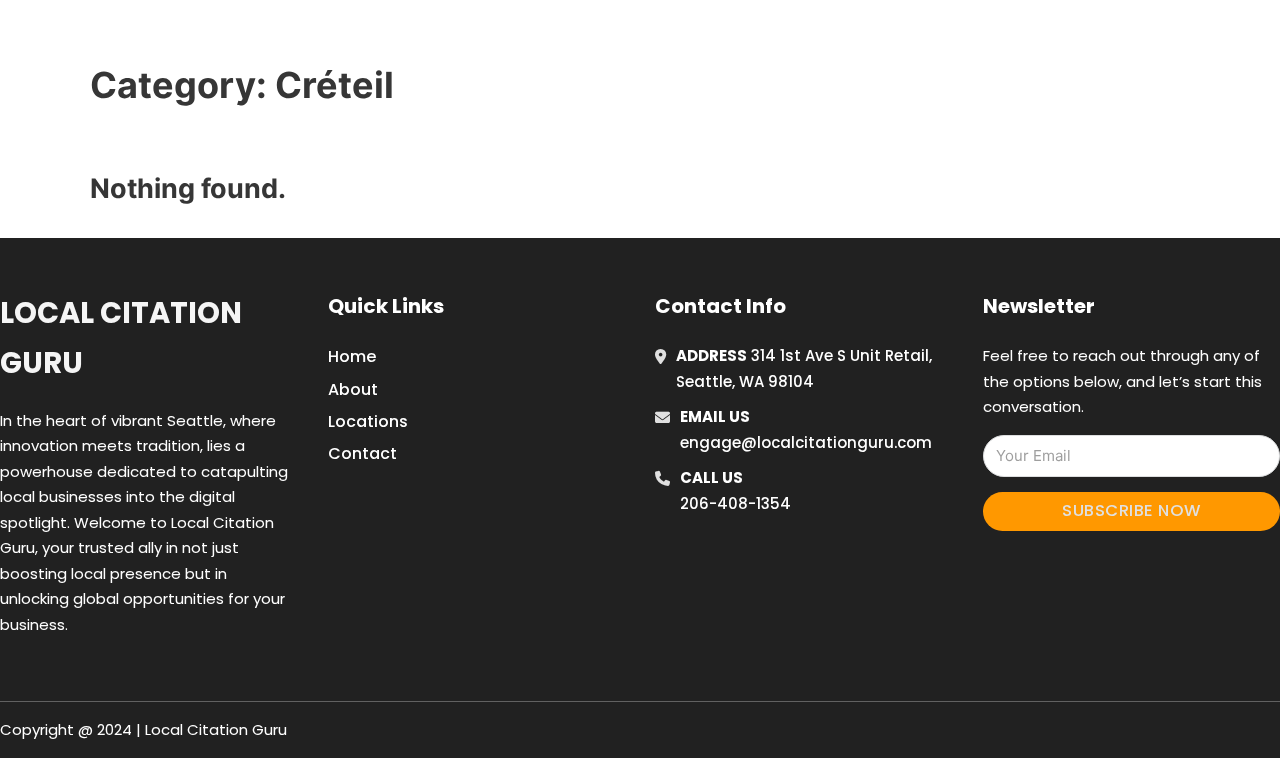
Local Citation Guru (121, 337)
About (353, 389)
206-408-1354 (735, 503)
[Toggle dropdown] (1128, 39)
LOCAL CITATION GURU (265, 38)
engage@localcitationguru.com (806, 442)
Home (903, 39)
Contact (362, 453)
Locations (993, 39)
